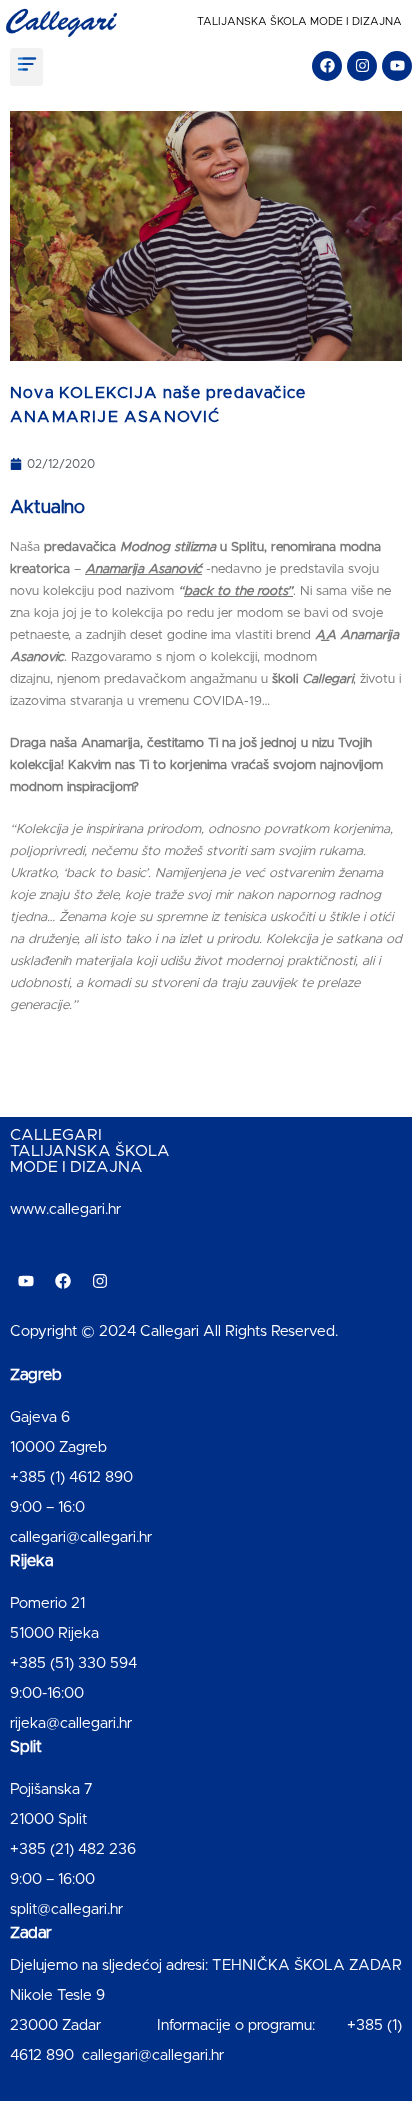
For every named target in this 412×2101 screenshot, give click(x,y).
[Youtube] (397, 66)
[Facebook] (327, 66)
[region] (206, 1930)
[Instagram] (362, 66)
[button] (26, 67)
